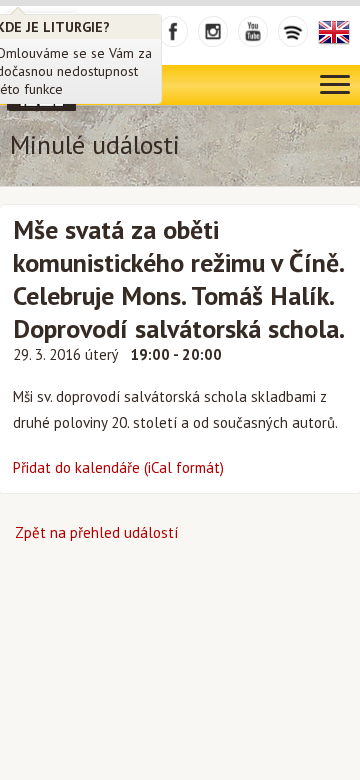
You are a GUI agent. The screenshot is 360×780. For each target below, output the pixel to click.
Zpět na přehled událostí (96, 532)
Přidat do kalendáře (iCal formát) (118, 467)
